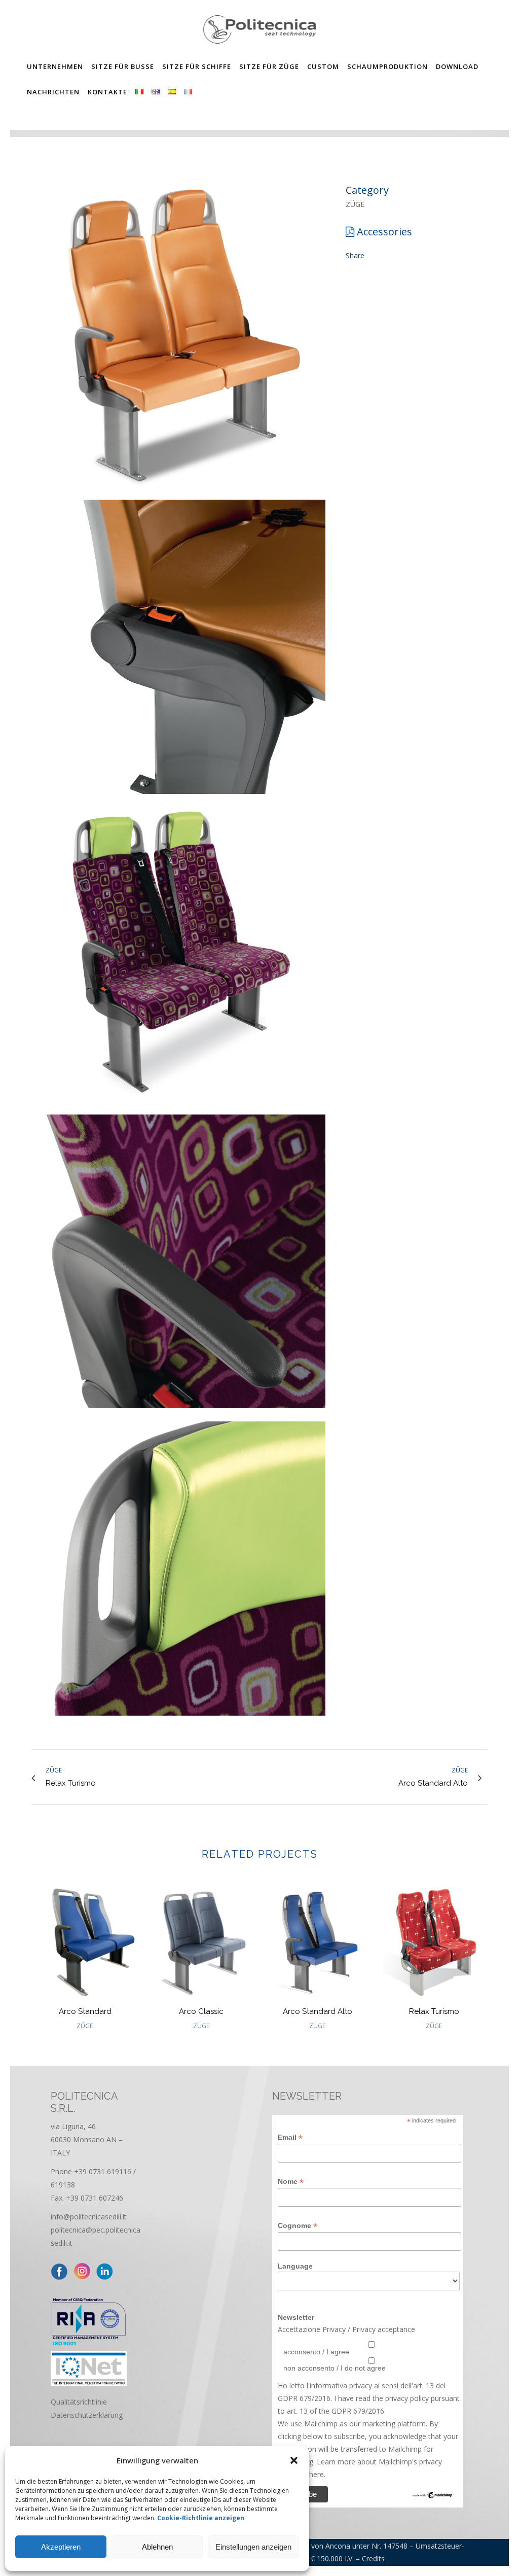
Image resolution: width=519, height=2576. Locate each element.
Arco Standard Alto (318, 2011)
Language (295, 2266)
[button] (294, 2460)
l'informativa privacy (338, 2386)
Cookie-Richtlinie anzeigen (201, 2518)
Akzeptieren (61, 2547)
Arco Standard (85, 2011)
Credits (373, 2558)
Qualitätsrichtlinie (79, 2402)
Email (290, 2137)
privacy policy (406, 2398)
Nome (291, 2182)
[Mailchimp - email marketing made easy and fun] (432, 2497)
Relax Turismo (434, 2011)
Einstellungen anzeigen (253, 2547)
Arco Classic (201, 2011)
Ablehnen (157, 2547)
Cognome (298, 2226)
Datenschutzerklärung (87, 2415)
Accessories (384, 232)
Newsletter (296, 2317)
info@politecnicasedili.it (89, 2217)
